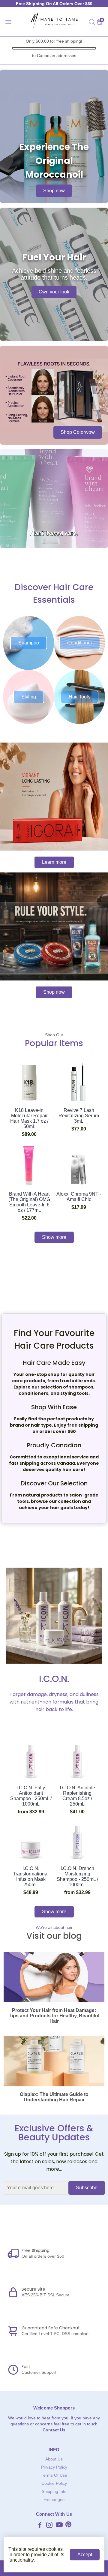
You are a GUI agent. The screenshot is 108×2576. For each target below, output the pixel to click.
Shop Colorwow (78, 432)
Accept (85, 2555)
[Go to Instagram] (49, 2526)
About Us (54, 2459)
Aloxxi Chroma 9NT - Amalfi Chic (79, 1197)
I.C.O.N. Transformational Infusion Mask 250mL (31, 1876)
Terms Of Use (54, 2475)
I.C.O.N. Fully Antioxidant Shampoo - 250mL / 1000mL (31, 1796)
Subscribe (87, 2188)
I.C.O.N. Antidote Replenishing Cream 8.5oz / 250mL (77, 1796)
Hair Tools (79, 697)
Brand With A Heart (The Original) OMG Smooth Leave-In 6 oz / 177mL (29, 1202)
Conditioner (80, 643)
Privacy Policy (54, 2467)
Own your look (54, 292)
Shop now (54, 191)
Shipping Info (54, 2492)
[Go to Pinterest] (68, 2526)
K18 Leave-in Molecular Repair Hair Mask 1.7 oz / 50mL (29, 1118)
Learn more (54, 862)
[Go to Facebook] (40, 2526)
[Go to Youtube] (59, 2526)
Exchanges (54, 2500)
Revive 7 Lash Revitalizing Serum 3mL (79, 1116)
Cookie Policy (54, 2483)
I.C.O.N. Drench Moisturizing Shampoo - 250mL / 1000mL (77, 1876)
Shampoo (29, 643)
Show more (54, 1237)
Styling (29, 697)
